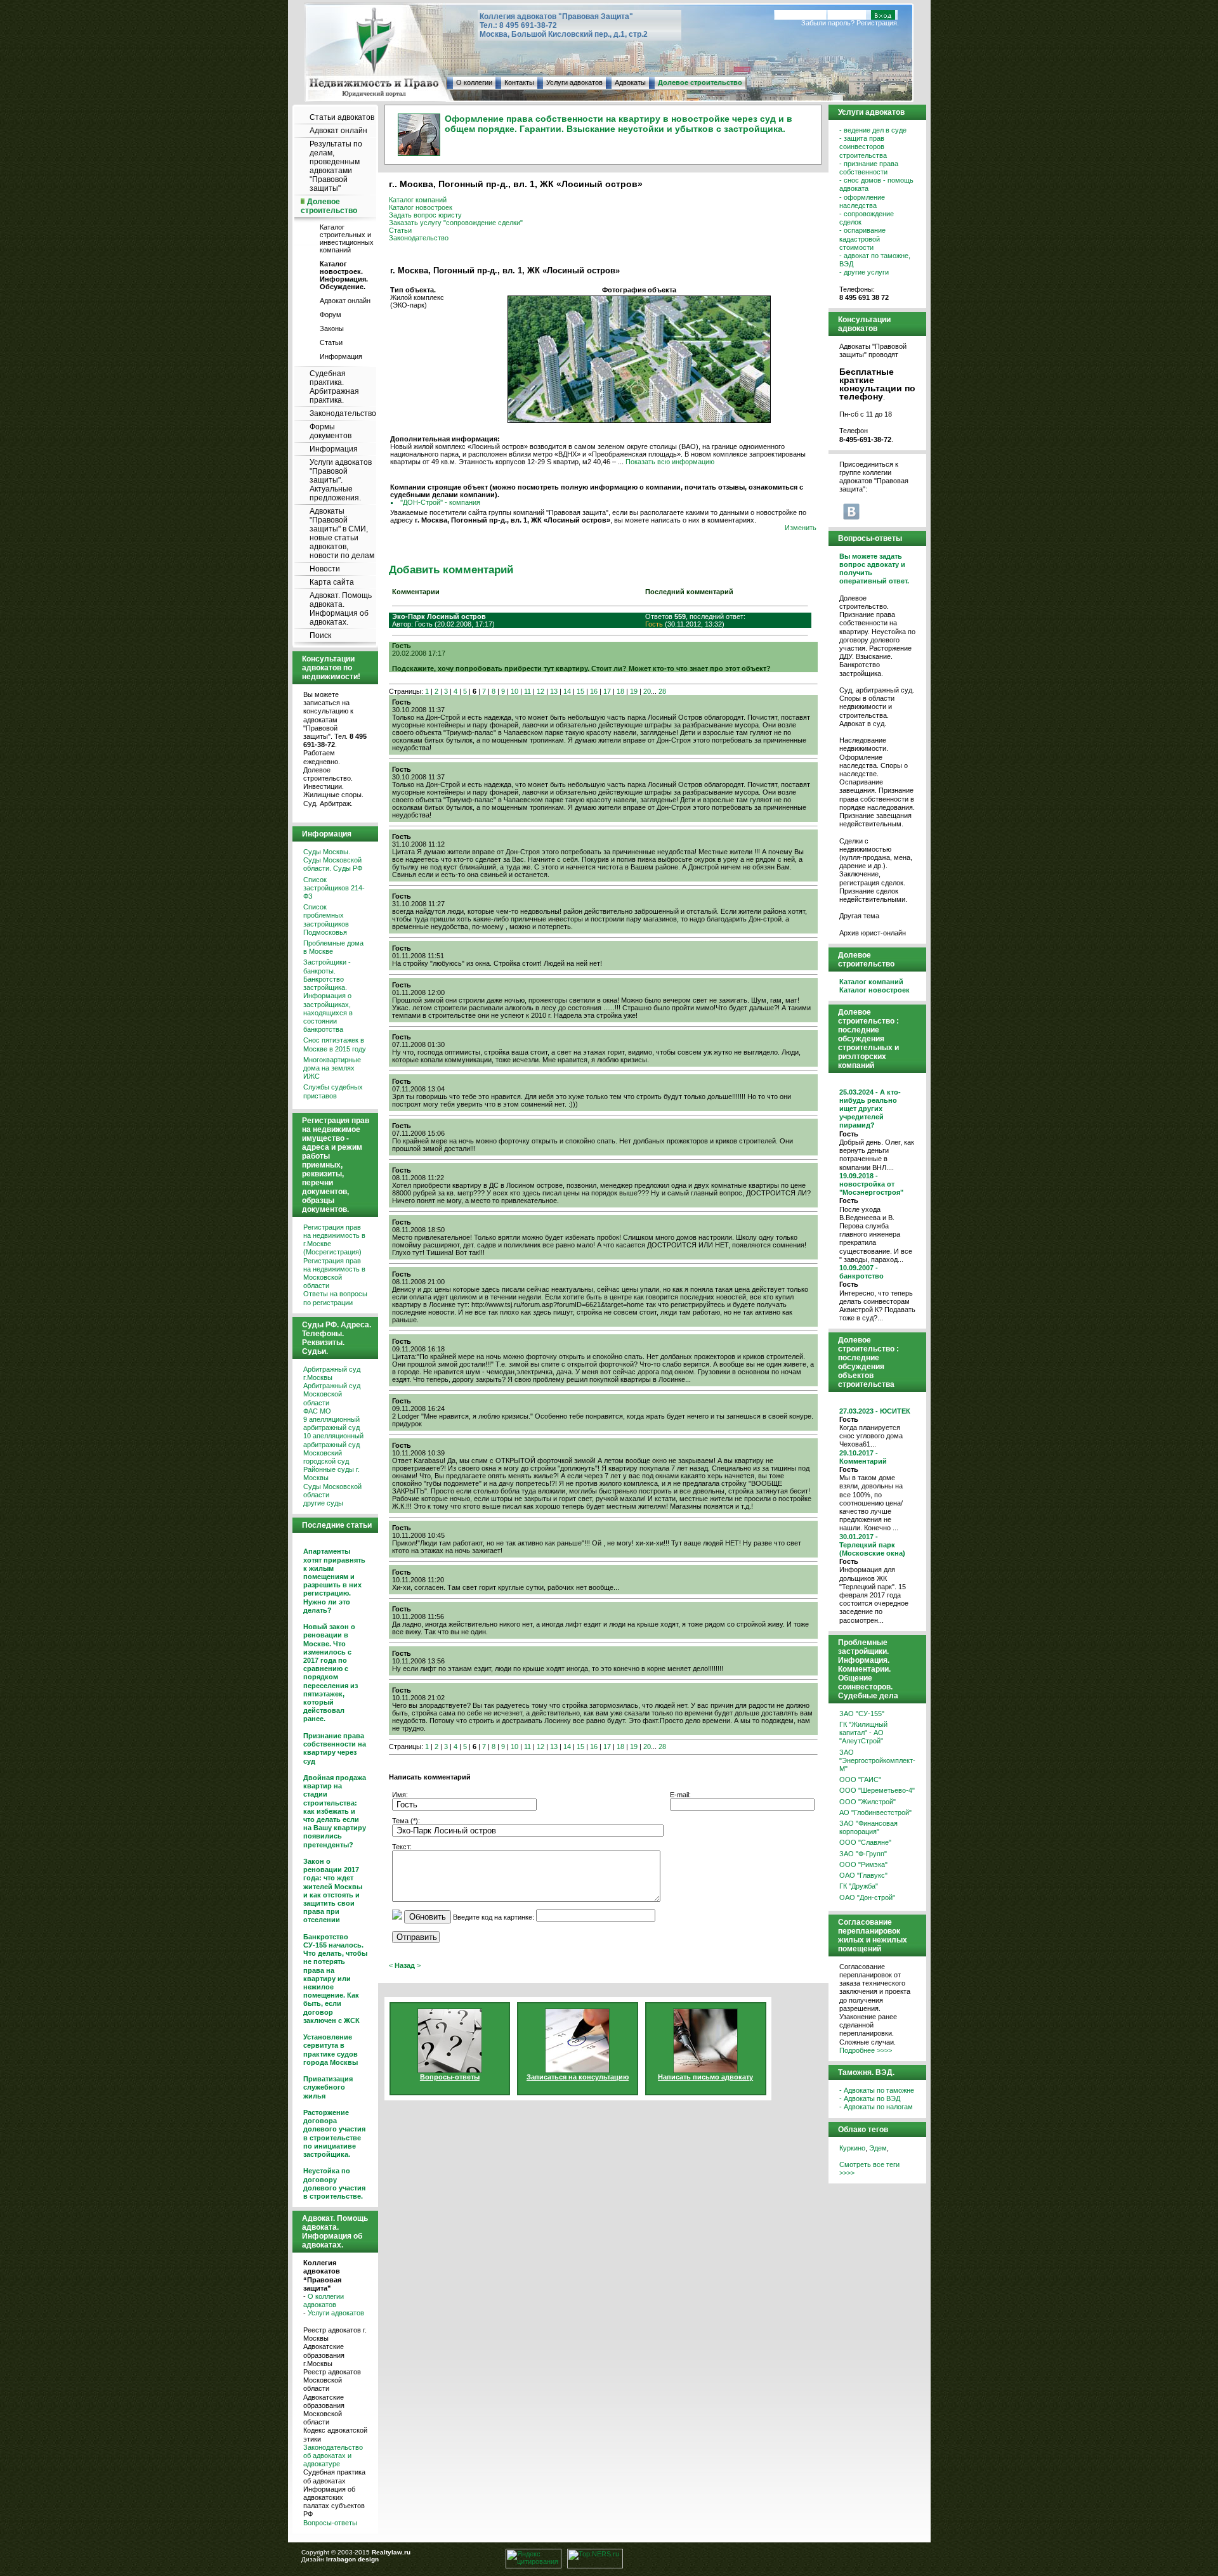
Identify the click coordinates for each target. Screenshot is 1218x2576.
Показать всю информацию (670, 462)
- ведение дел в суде (873, 130)
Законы (332, 329)
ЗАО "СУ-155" (862, 1714)
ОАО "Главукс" (863, 1875)
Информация (341, 356)
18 (620, 691)
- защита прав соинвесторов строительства (863, 146)
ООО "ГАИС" (860, 1779)
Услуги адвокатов (574, 82)
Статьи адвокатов (342, 117)
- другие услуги (864, 272)
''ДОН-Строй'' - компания (440, 502)
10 (514, 691)
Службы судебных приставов (333, 1091)
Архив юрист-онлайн (873, 933)
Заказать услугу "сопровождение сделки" (456, 223)
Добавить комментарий (451, 569)
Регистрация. (878, 23)
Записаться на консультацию (578, 2077)
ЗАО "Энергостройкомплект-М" (877, 1760)
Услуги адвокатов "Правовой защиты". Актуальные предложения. (341, 480)
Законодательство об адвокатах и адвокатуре (333, 2456)
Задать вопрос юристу (425, 215)
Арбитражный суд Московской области (332, 1394)
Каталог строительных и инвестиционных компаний (347, 238)
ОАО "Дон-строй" (867, 1897)
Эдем (878, 2148)
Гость (654, 624)
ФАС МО (317, 1411)
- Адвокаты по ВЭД (870, 2098)
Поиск (320, 635)
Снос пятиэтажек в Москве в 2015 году (335, 1044)
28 (662, 691)
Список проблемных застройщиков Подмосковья (326, 920)
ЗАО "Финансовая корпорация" (868, 1827)
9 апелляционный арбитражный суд (331, 1423)
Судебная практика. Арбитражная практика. (334, 387)
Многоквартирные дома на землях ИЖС (332, 1068)
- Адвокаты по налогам (876, 2107)
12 (540, 691)
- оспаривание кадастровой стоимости (862, 238)
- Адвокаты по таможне (877, 2090)
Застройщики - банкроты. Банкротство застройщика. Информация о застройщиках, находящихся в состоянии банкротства (328, 996)
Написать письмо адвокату (705, 2077)
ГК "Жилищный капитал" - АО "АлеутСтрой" (863, 1733)
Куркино (852, 2148)
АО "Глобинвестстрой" (875, 1812)
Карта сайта (332, 582)
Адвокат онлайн (338, 131)
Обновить (428, 1917)
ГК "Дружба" (859, 1886)
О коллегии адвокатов (324, 2300)
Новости (325, 569)
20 (647, 691)
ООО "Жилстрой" (868, 1802)
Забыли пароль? (828, 23)
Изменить (801, 528)
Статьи (331, 342)
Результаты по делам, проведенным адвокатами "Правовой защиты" (336, 166)
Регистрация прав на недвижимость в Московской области (334, 1273)
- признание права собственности (869, 168)
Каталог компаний (418, 200)
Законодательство (343, 413)
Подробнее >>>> (866, 2050)
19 (634, 691)
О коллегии (474, 82)
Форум (331, 315)
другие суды (323, 1503)
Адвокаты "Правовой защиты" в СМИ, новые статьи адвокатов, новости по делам (342, 533)
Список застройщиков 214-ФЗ (334, 888)
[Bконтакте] (851, 511)
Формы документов (331, 431)
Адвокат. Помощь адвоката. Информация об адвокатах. (341, 609)
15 (580, 691)
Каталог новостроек (421, 207)
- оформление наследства (862, 201)
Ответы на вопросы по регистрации (335, 1298)
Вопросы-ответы (330, 2523)
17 (607, 691)
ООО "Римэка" (863, 1864)
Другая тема (859, 916)
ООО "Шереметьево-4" (877, 1790)
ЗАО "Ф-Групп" (863, 1854)
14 (567, 691)
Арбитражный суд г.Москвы (332, 1373)
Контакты (519, 82)
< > (405, 1965)
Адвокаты (630, 82)
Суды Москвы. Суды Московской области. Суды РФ (333, 860)
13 (554, 691)
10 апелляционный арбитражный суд (333, 1440)
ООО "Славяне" (865, 1842)
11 (527, 691)
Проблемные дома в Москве (333, 947)
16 (594, 691)
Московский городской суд (326, 1457)
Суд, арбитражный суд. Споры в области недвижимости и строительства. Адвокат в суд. (877, 707)
